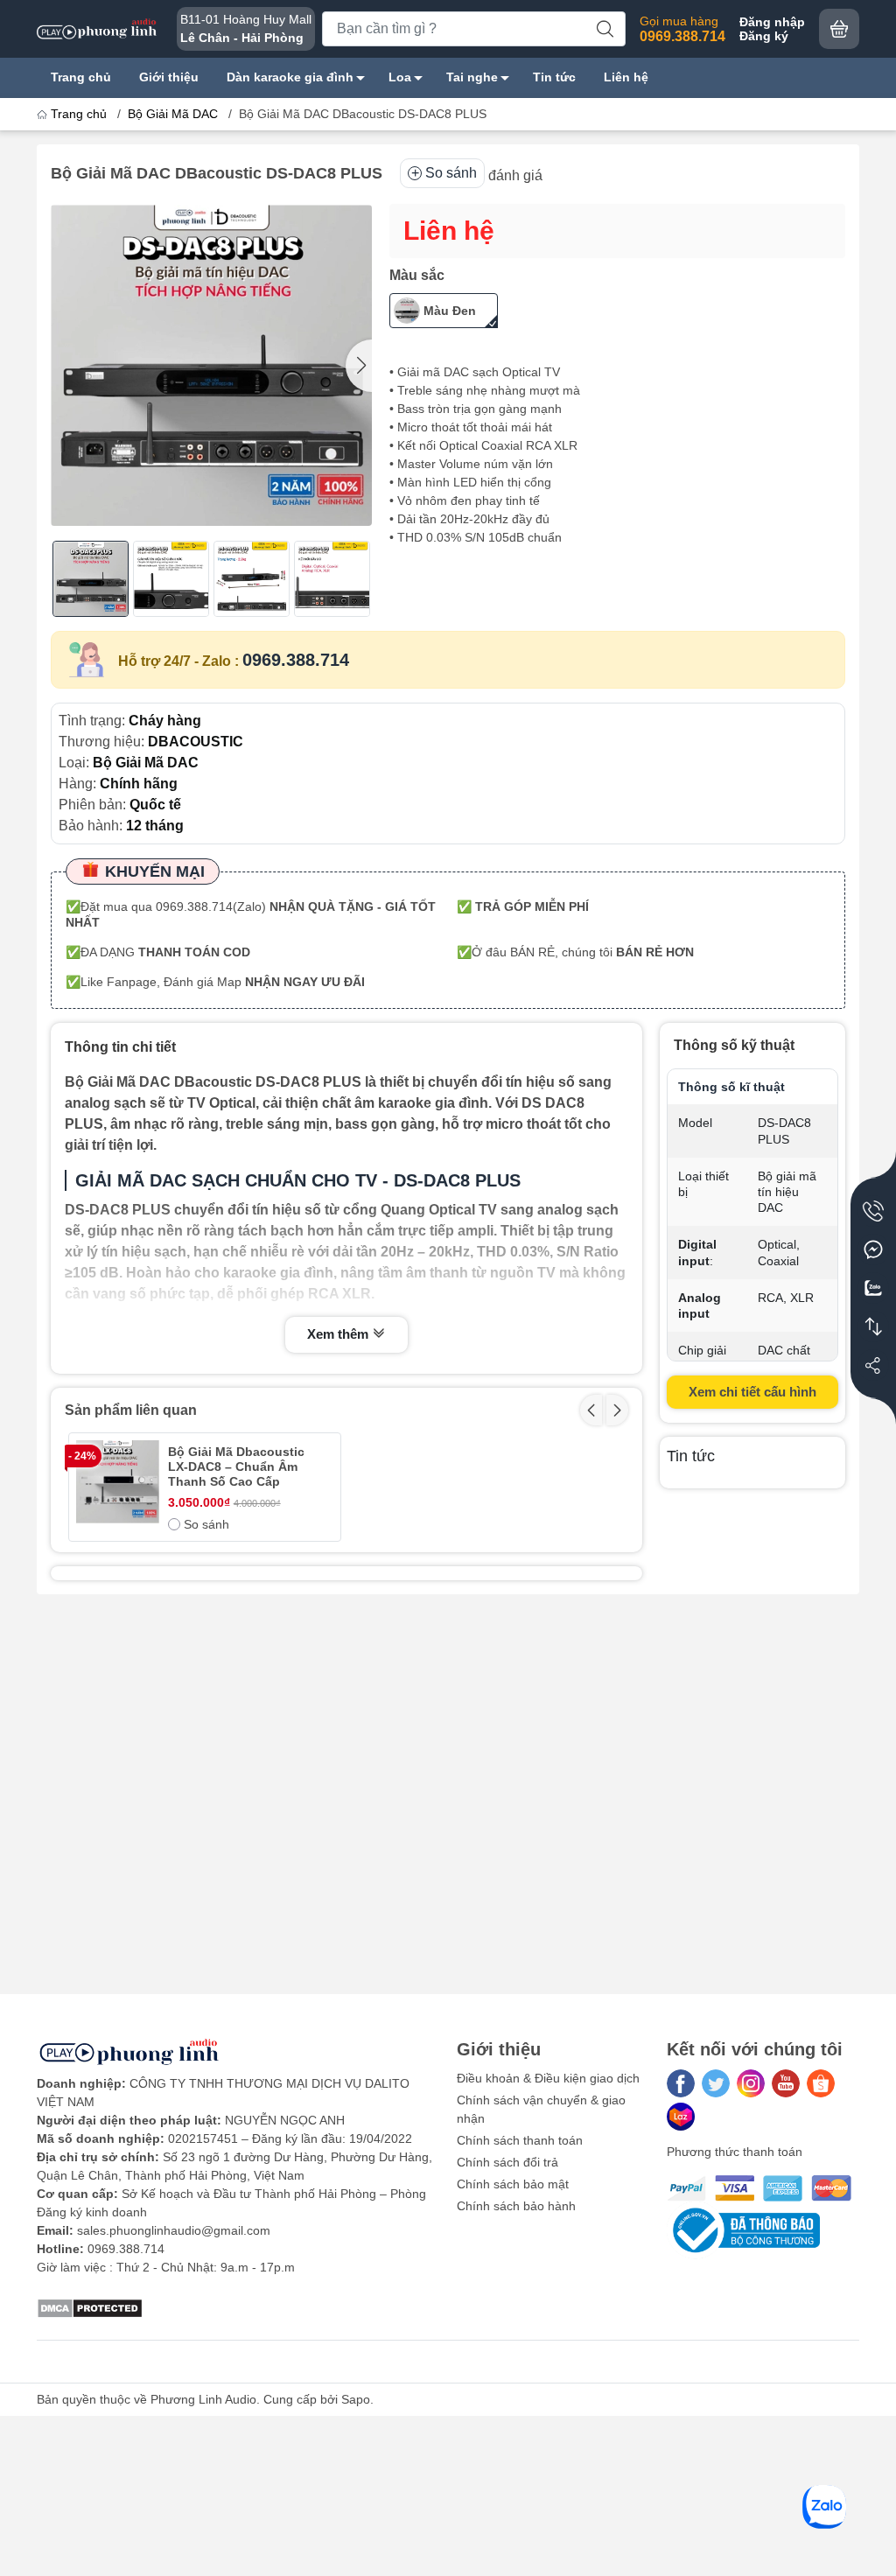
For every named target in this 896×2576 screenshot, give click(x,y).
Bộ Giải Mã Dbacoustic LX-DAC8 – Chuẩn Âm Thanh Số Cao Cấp (236, 1466)
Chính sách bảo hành (516, 2206)
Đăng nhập (772, 22)
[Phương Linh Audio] (98, 28)
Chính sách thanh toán (520, 2140)
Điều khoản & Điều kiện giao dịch (548, 2078)
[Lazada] (681, 2117)
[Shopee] (821, 2083)
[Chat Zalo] (873, 1288)
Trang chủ (81, 77)
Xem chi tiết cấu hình (752, 1392)
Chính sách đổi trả (507, 2162)
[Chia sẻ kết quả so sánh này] (873, 1365)
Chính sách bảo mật (513, 2184)
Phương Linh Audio (203, 2399)
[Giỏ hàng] (839, 29)
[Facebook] (681, 2083)
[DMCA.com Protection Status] (90, 2307)
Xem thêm (339, 1334)
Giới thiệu (169, 77)
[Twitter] (716, 2083)
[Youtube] (786, 2083)
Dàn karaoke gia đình (290, 77)
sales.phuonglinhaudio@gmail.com (174, 2230)
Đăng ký (764, 36)
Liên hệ (626, 77)
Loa (400, 77)
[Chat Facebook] (873, 1249)
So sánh (451, 173)
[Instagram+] (751, 2083)
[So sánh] (873, 1326)
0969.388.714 (296, 660)
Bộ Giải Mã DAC (173, 114)
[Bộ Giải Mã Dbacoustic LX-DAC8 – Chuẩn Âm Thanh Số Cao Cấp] (118, 1482)
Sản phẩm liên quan (131, 1410)
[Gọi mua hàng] (873, 1211)
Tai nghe (472, 77)
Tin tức (554, 77)
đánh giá (515, 175)
